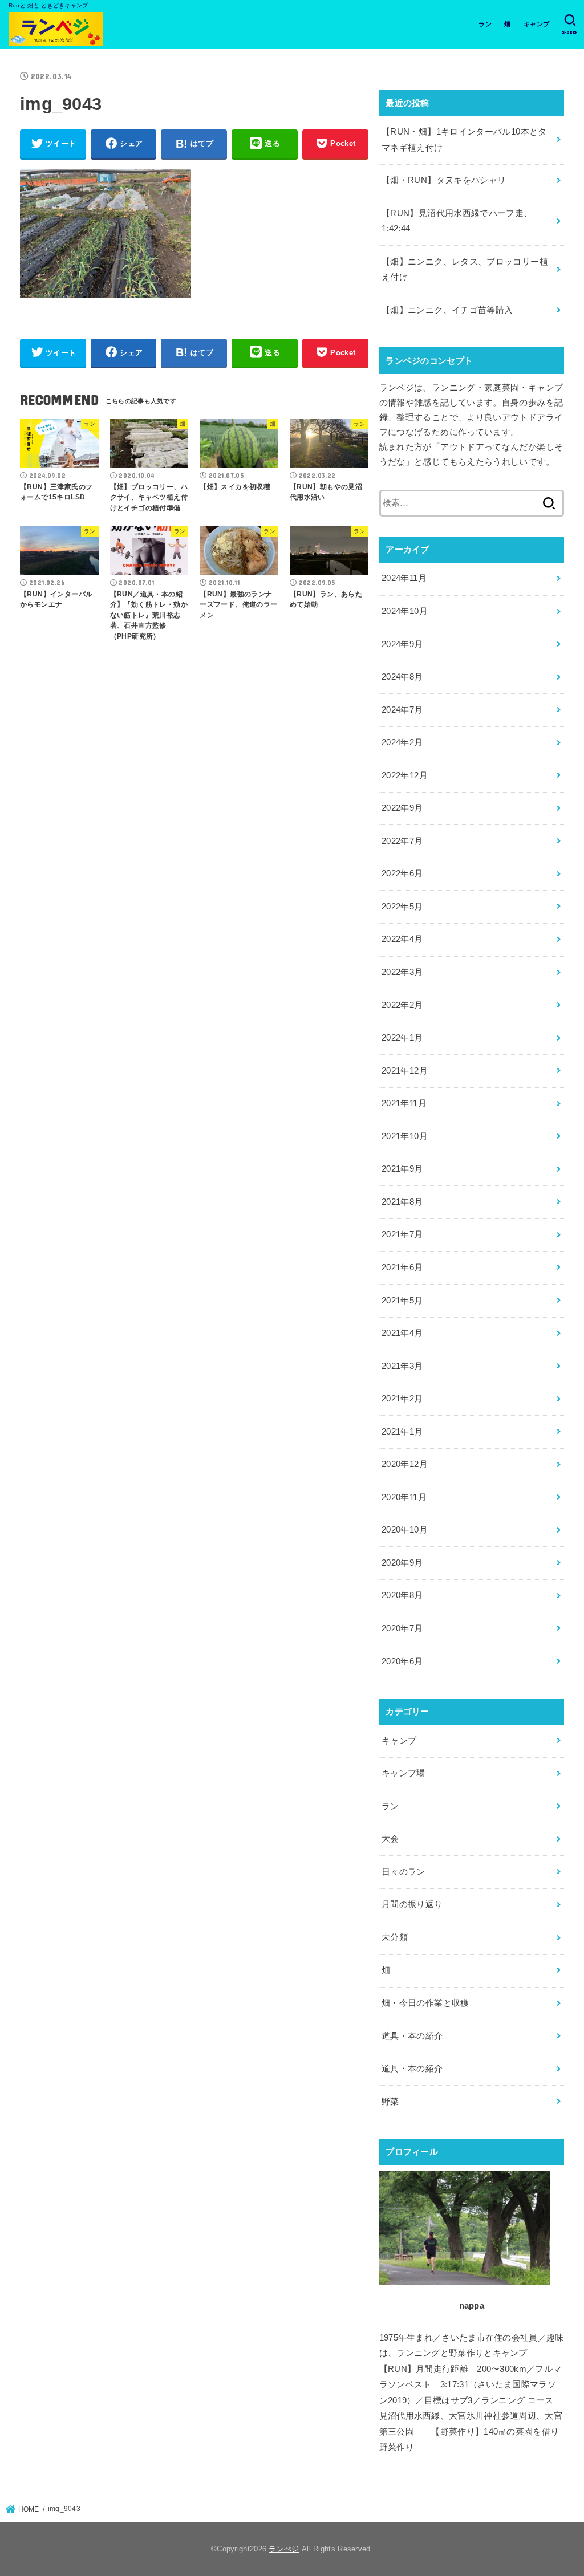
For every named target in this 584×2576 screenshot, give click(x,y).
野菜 (390, 2102)
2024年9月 (402, 644)
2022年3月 (402, 972)
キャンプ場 (403, 1773)
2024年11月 (404, 578)
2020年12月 (405, 1464)
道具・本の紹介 (412, 2036)
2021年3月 (402, 1366)
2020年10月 (405, 1530)
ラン (485, 24)
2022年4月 (402, 939)
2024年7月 (402, 710)
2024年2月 (402, 742)
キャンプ (536, 24)
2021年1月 (402, 1432)
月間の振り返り (412, 1904)
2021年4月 (402, 1333)
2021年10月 (405, 1136)
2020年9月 (402, 1563)
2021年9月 (402, 1169)
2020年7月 (402, 1628)
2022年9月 (402, 808)
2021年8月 (402, 1202)
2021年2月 (402, 1399)
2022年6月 (402, 873)
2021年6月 (402, 1267)
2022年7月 (402, 841)
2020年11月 (404, 1497)
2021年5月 (402, 1301)
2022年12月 (405, 775)
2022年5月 (402, 907)
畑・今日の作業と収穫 (425, 2003)
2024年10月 (405, 611)
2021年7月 (402, 1234)
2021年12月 (405, 1071)
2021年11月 (404, 1103)
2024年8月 (402, 677)
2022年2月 (402, 1005)
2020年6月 (402, 1661)
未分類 (395, 1937)
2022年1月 (402, 1038)
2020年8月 (402, 1595)
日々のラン (403, 1872)
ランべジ (284, 2549)
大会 (390, 1839)
